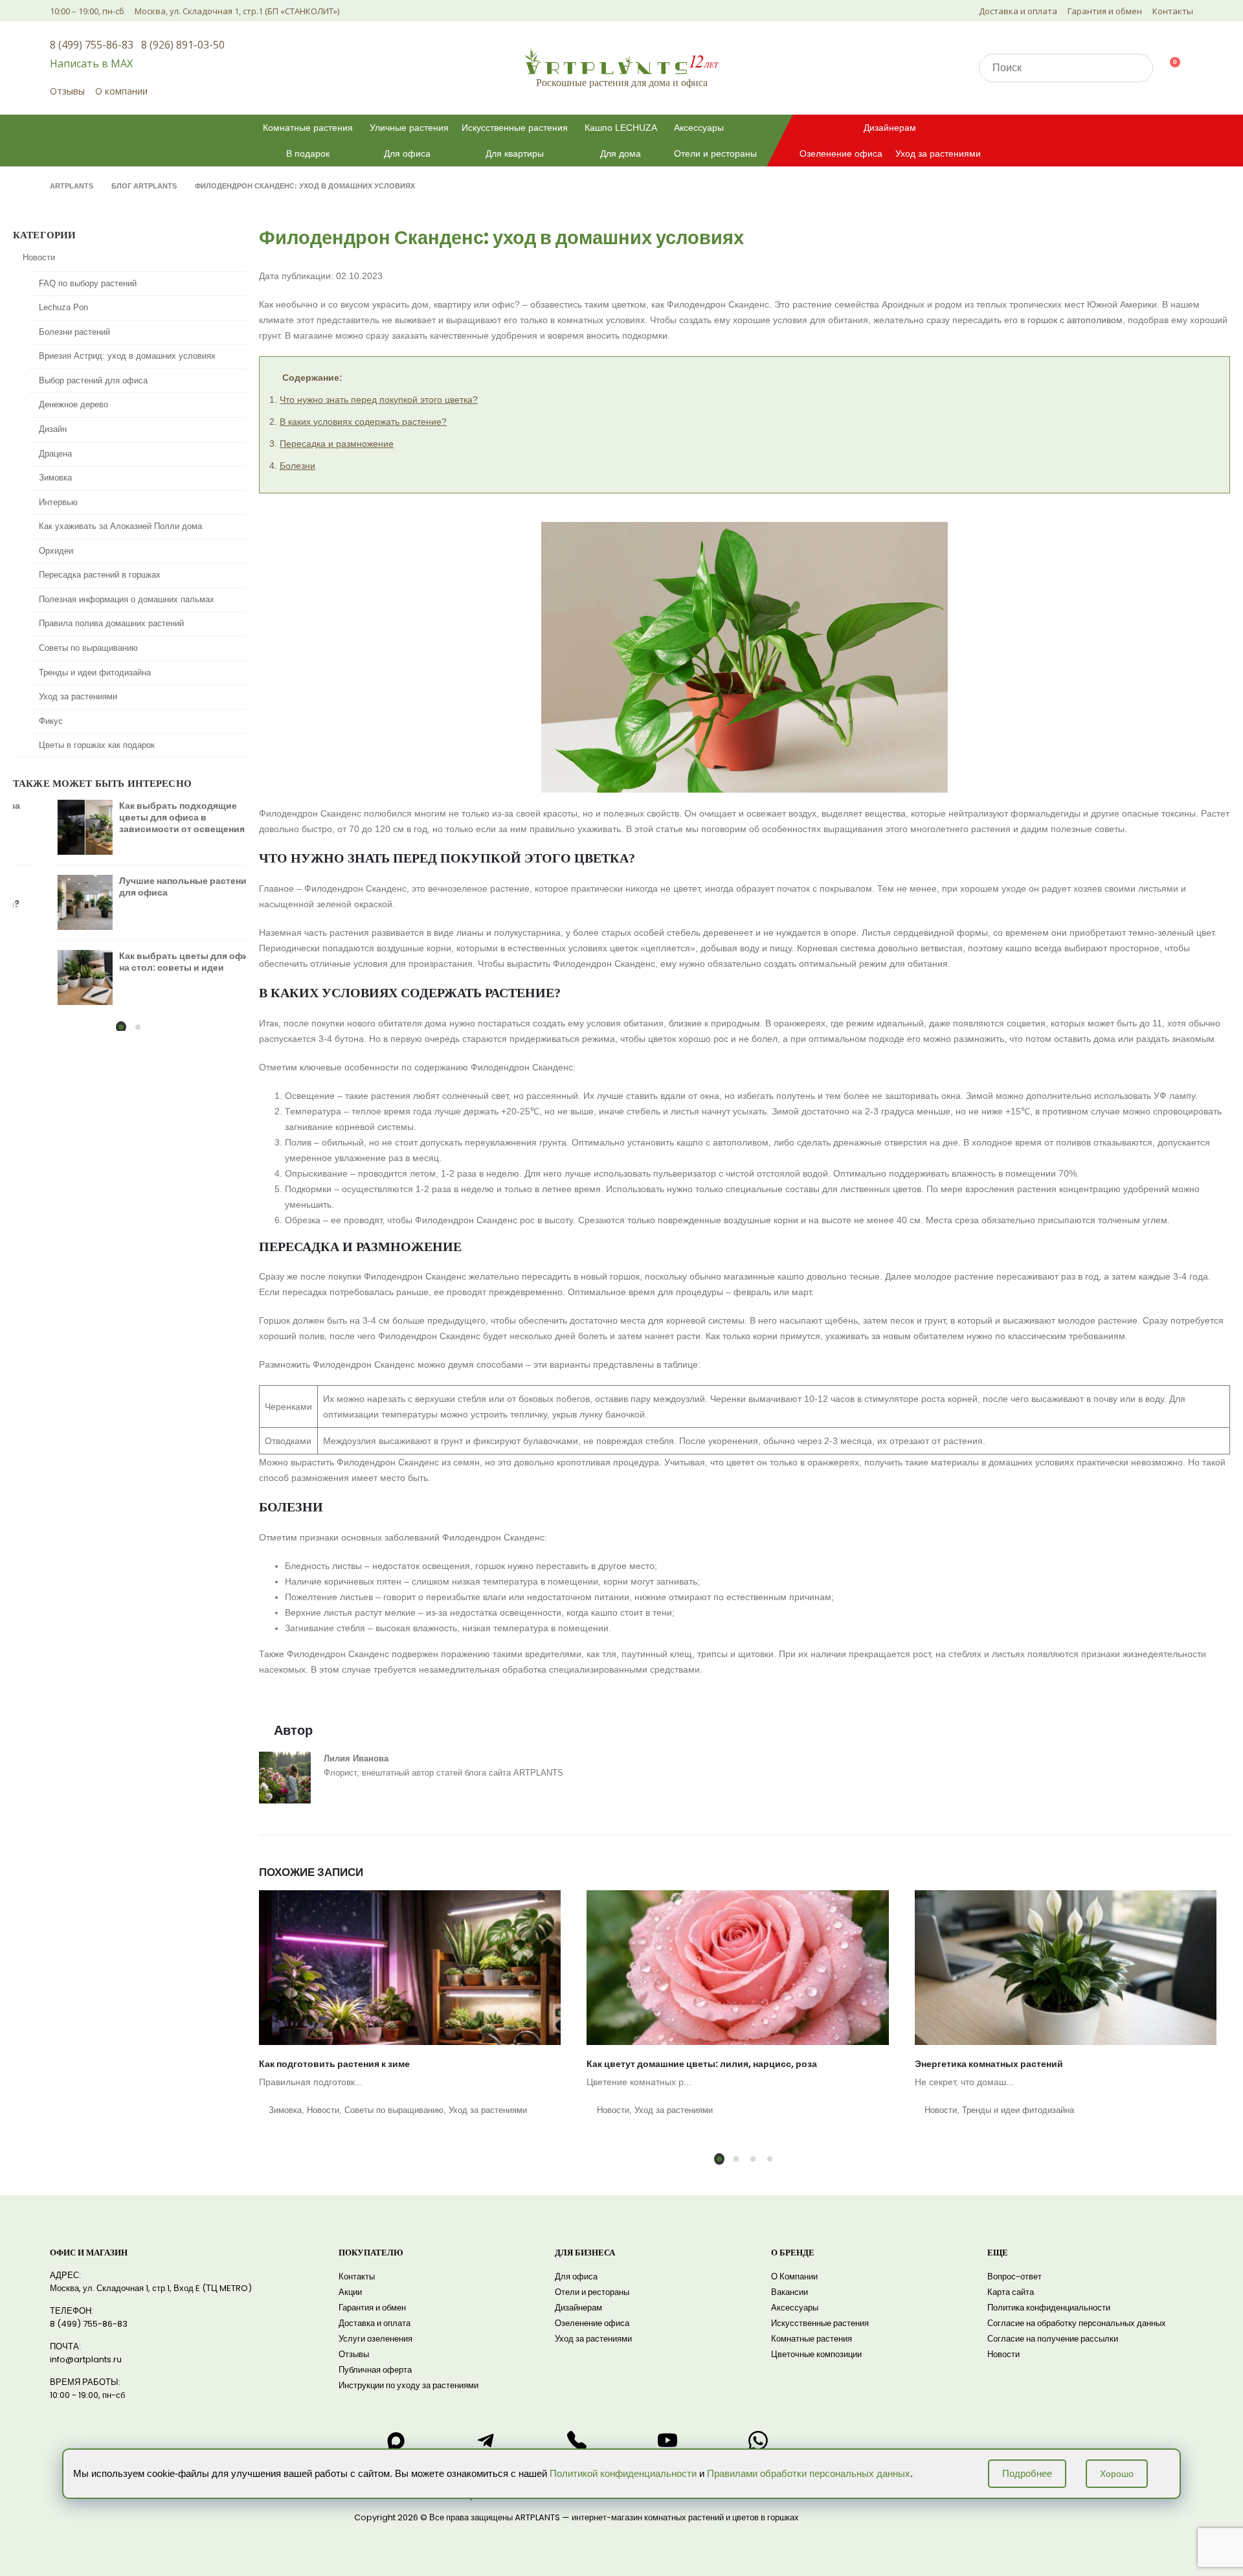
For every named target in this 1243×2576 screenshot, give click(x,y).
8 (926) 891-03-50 (183, 45)
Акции (350, 2292)
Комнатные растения (308, 128)
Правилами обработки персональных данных (809, 2473)
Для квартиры (515, 153)
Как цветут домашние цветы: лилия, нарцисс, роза (702, 2064)
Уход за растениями (938, 153)
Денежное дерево (73, 404)
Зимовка (285, 2110)
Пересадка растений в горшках (100, 575)
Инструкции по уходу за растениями (409, 2385)
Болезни (297, 466)
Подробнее (1027, 2473)
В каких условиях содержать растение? (363, 422)
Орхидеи (56, 551)
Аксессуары (699, 128)
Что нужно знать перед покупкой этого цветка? (379, 400)
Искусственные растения (515, 128)
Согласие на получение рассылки (1053, 2339)
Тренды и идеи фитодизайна (1018, 2110)
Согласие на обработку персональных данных (1077, 2323)
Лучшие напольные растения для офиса (147, 887)
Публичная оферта (375, 2370)
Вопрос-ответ (1014, 2277)
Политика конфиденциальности (1049, 2308)
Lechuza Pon (63, 307)
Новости (323, 2110)
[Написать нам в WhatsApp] (758, 2441)
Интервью (58, 502)
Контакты (1173, 11)
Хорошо (1117, 2474)
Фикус (51, 721)
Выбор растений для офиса (93, 380)
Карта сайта (1011, 2292)
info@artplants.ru (86, 2359)
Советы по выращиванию (394, 2110)
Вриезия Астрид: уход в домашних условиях (127, 356)
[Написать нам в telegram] (486, 2441)
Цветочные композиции (816, 2354)
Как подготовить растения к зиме (334, 2064)
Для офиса (407, 153)
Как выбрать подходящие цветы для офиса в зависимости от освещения (143, 817)
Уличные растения (409, 128)
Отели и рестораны (715, 153)
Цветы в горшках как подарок (97, 745)
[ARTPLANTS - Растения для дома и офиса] (621, 61)
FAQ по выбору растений (88, 283)
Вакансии (789, 2292)
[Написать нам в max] (396, 2441)
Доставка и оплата (1018, 11)
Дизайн (53, 429)
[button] (719, 2159)
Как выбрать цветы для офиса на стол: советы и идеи (150, 962)
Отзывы (67, 91)
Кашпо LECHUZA (621, 128)
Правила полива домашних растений (111, 623)
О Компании (794, 2277)
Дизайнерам (890, 128)
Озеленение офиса (841, 153)
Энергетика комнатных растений (989, 2064)
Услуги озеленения (375, 2339)
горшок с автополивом (1075, 320)
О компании (121, 91)
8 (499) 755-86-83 (92, 45)
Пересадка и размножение (337, 444)
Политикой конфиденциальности (623, 2473)
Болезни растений (74, 332)
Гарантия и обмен (1105, 11)
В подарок (308, 153)
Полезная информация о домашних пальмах (127, 599)
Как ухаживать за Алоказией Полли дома (120, 526)
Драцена (55, 454)
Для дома (621, 153)
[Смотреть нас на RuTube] (667, 2441)
